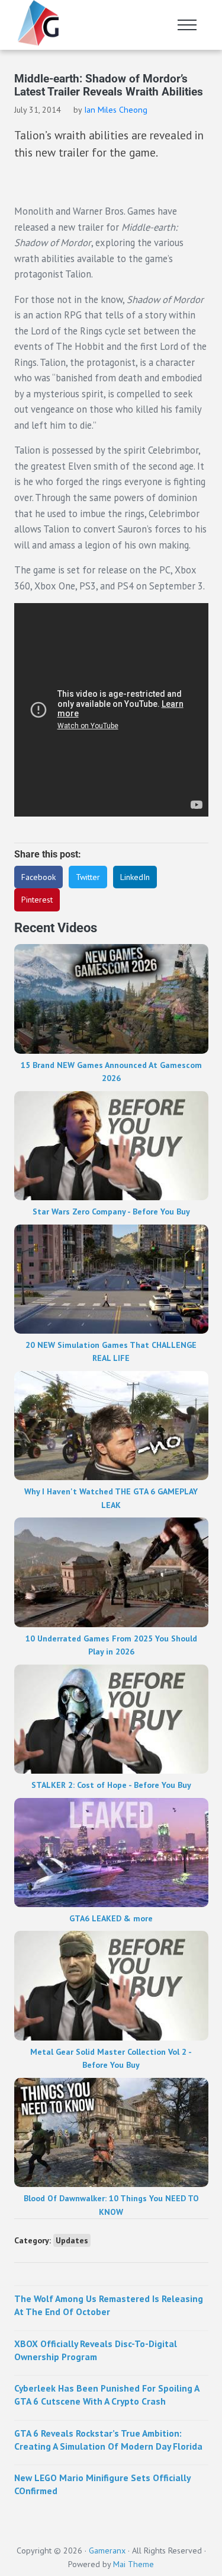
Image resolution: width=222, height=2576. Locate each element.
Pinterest (37, 900)
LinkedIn (135, 877)
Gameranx (107, 2551)
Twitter (88, 877)
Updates (72, 2240)
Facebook (38, 877)
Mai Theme (133, 2564)
